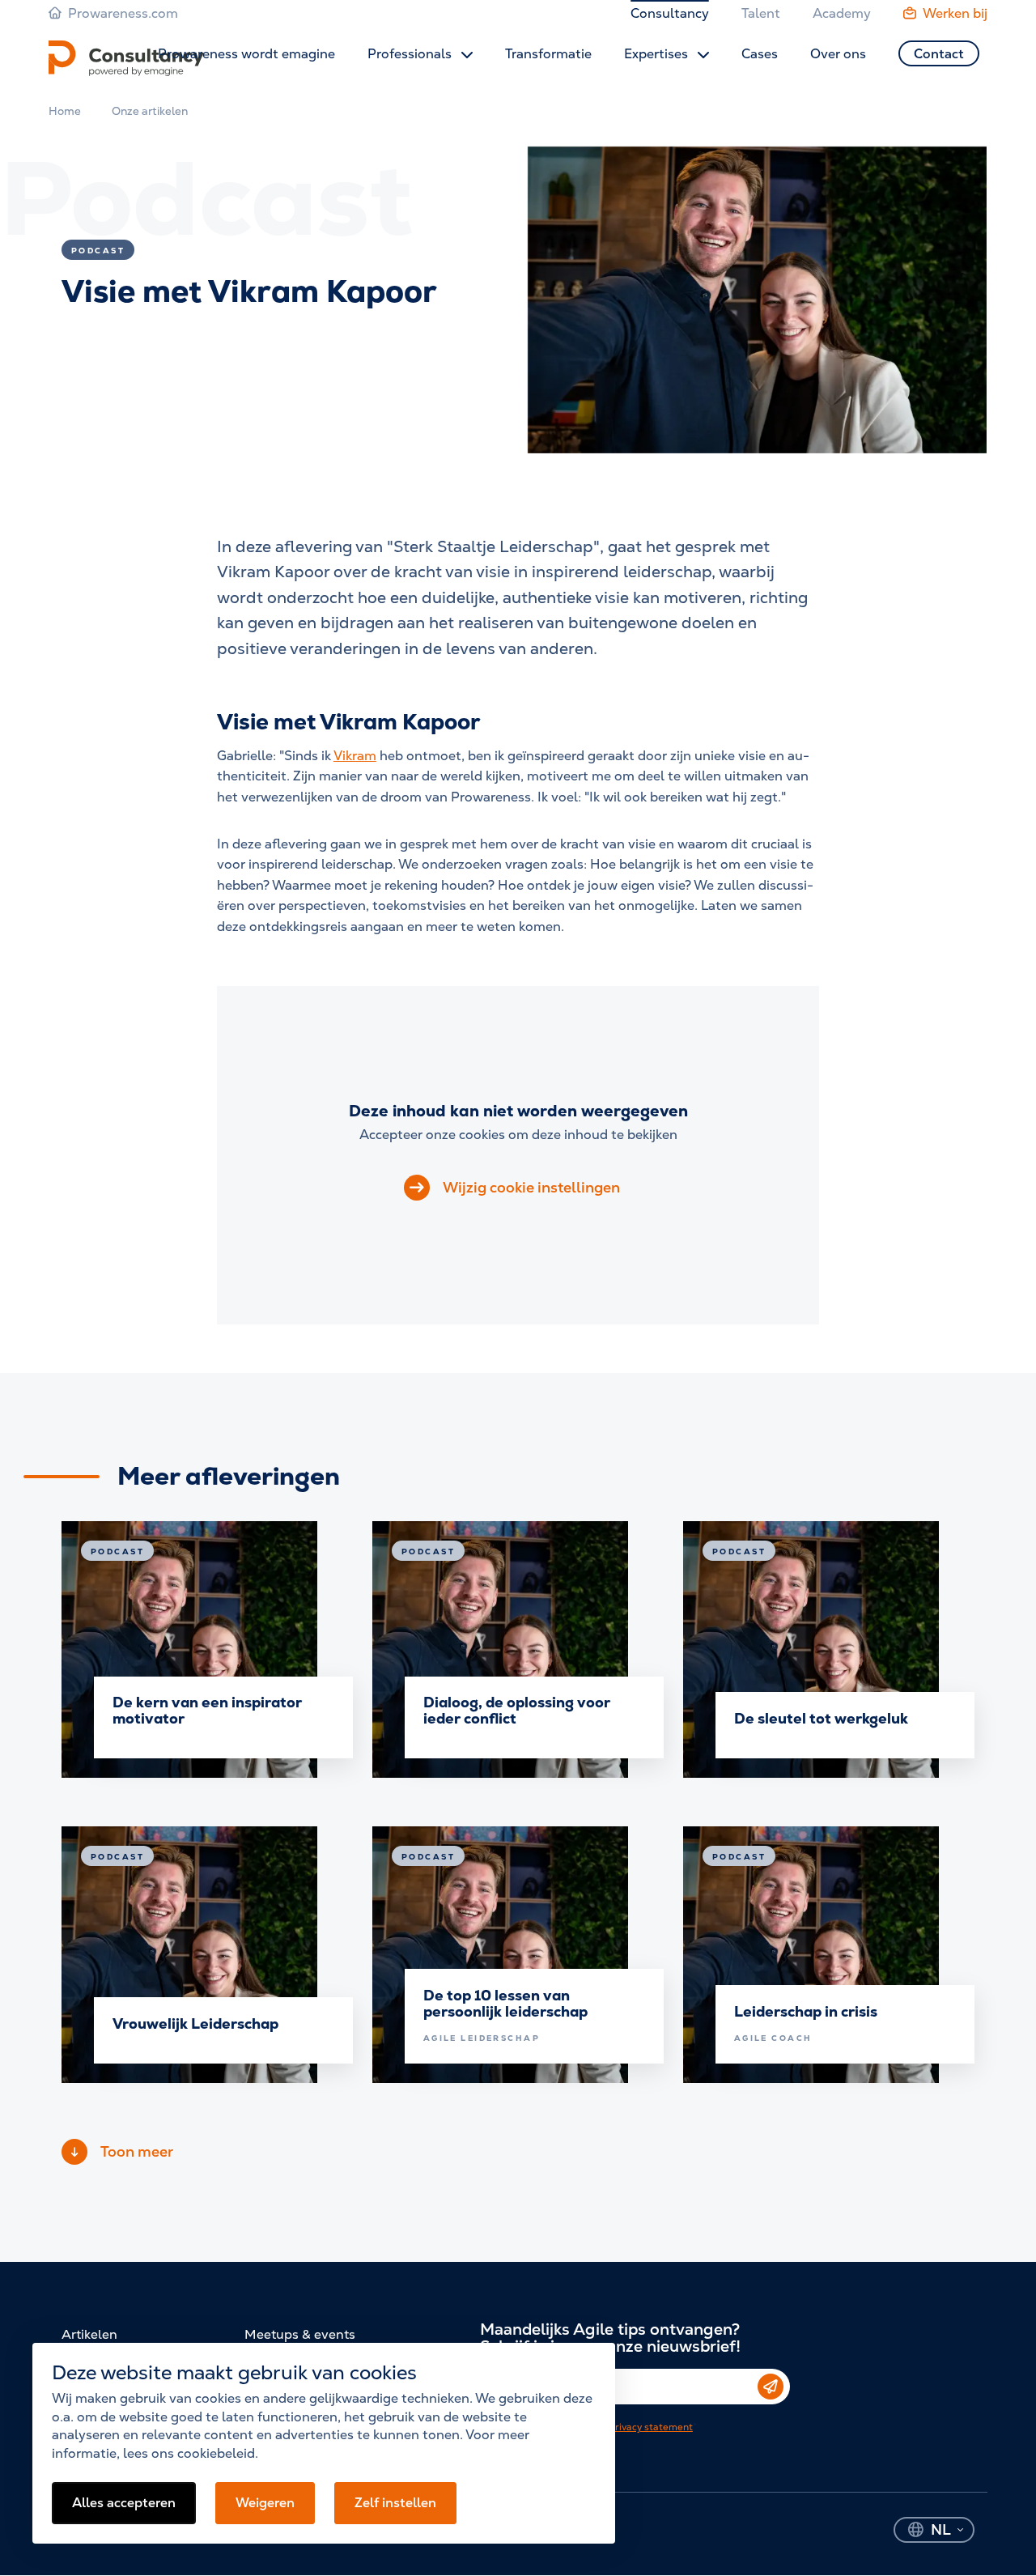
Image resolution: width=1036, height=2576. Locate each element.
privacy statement (651, 2427)
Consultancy (670, 13)
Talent (761, 13)
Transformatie (548, 54)
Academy (842, 13)
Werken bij (955, 13)
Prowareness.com (123, 13)
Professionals (411, 54)
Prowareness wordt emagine (246, 54)
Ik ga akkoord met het (599, 2427)
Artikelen (89, 2334)
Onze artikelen (150, 111)
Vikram (355, 756)
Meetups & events (300, 2334)
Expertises (658, 54)
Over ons (838, 54)
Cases (760, 54)
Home (65, 111)
